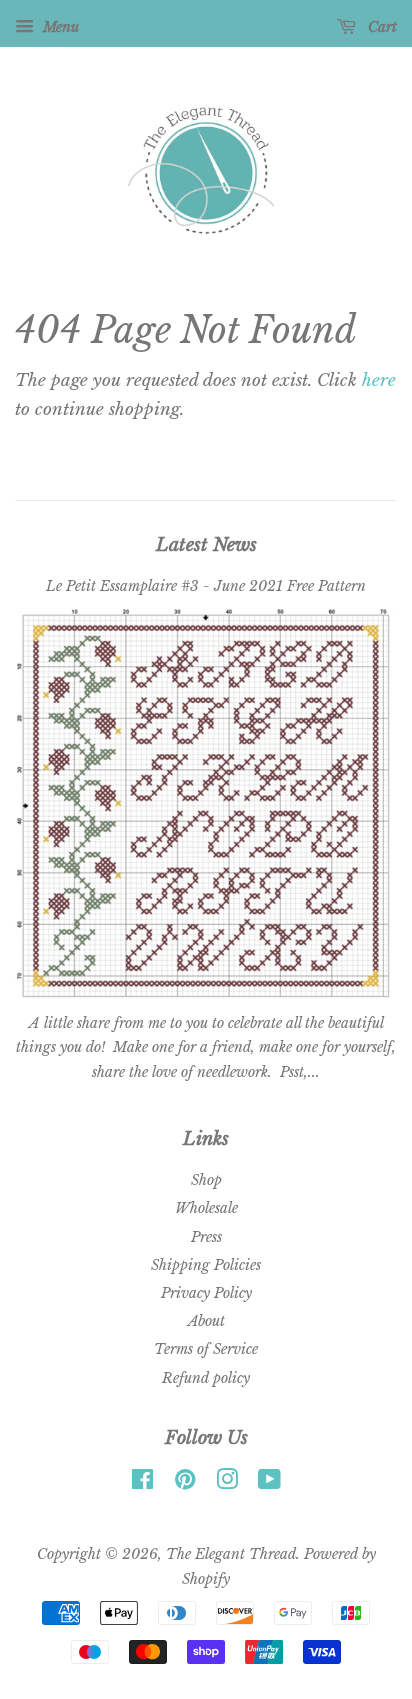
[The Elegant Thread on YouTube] (269, 1483)
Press (206, 1237)
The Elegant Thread (231, 1554)
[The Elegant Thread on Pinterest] (185, 1483)
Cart (380, 27)
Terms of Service (206, 1349)
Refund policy (206, 1378)
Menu (59, 27)
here (379, 380)
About (206, 1321)
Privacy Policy (206, 1293)
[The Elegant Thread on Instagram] (227, 1483)
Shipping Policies (206, 1265)
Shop (206, 1180)
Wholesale (206, 1208)
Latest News (206, 545)
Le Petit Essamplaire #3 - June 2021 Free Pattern (206, 586)
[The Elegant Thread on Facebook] (142, 1483)
